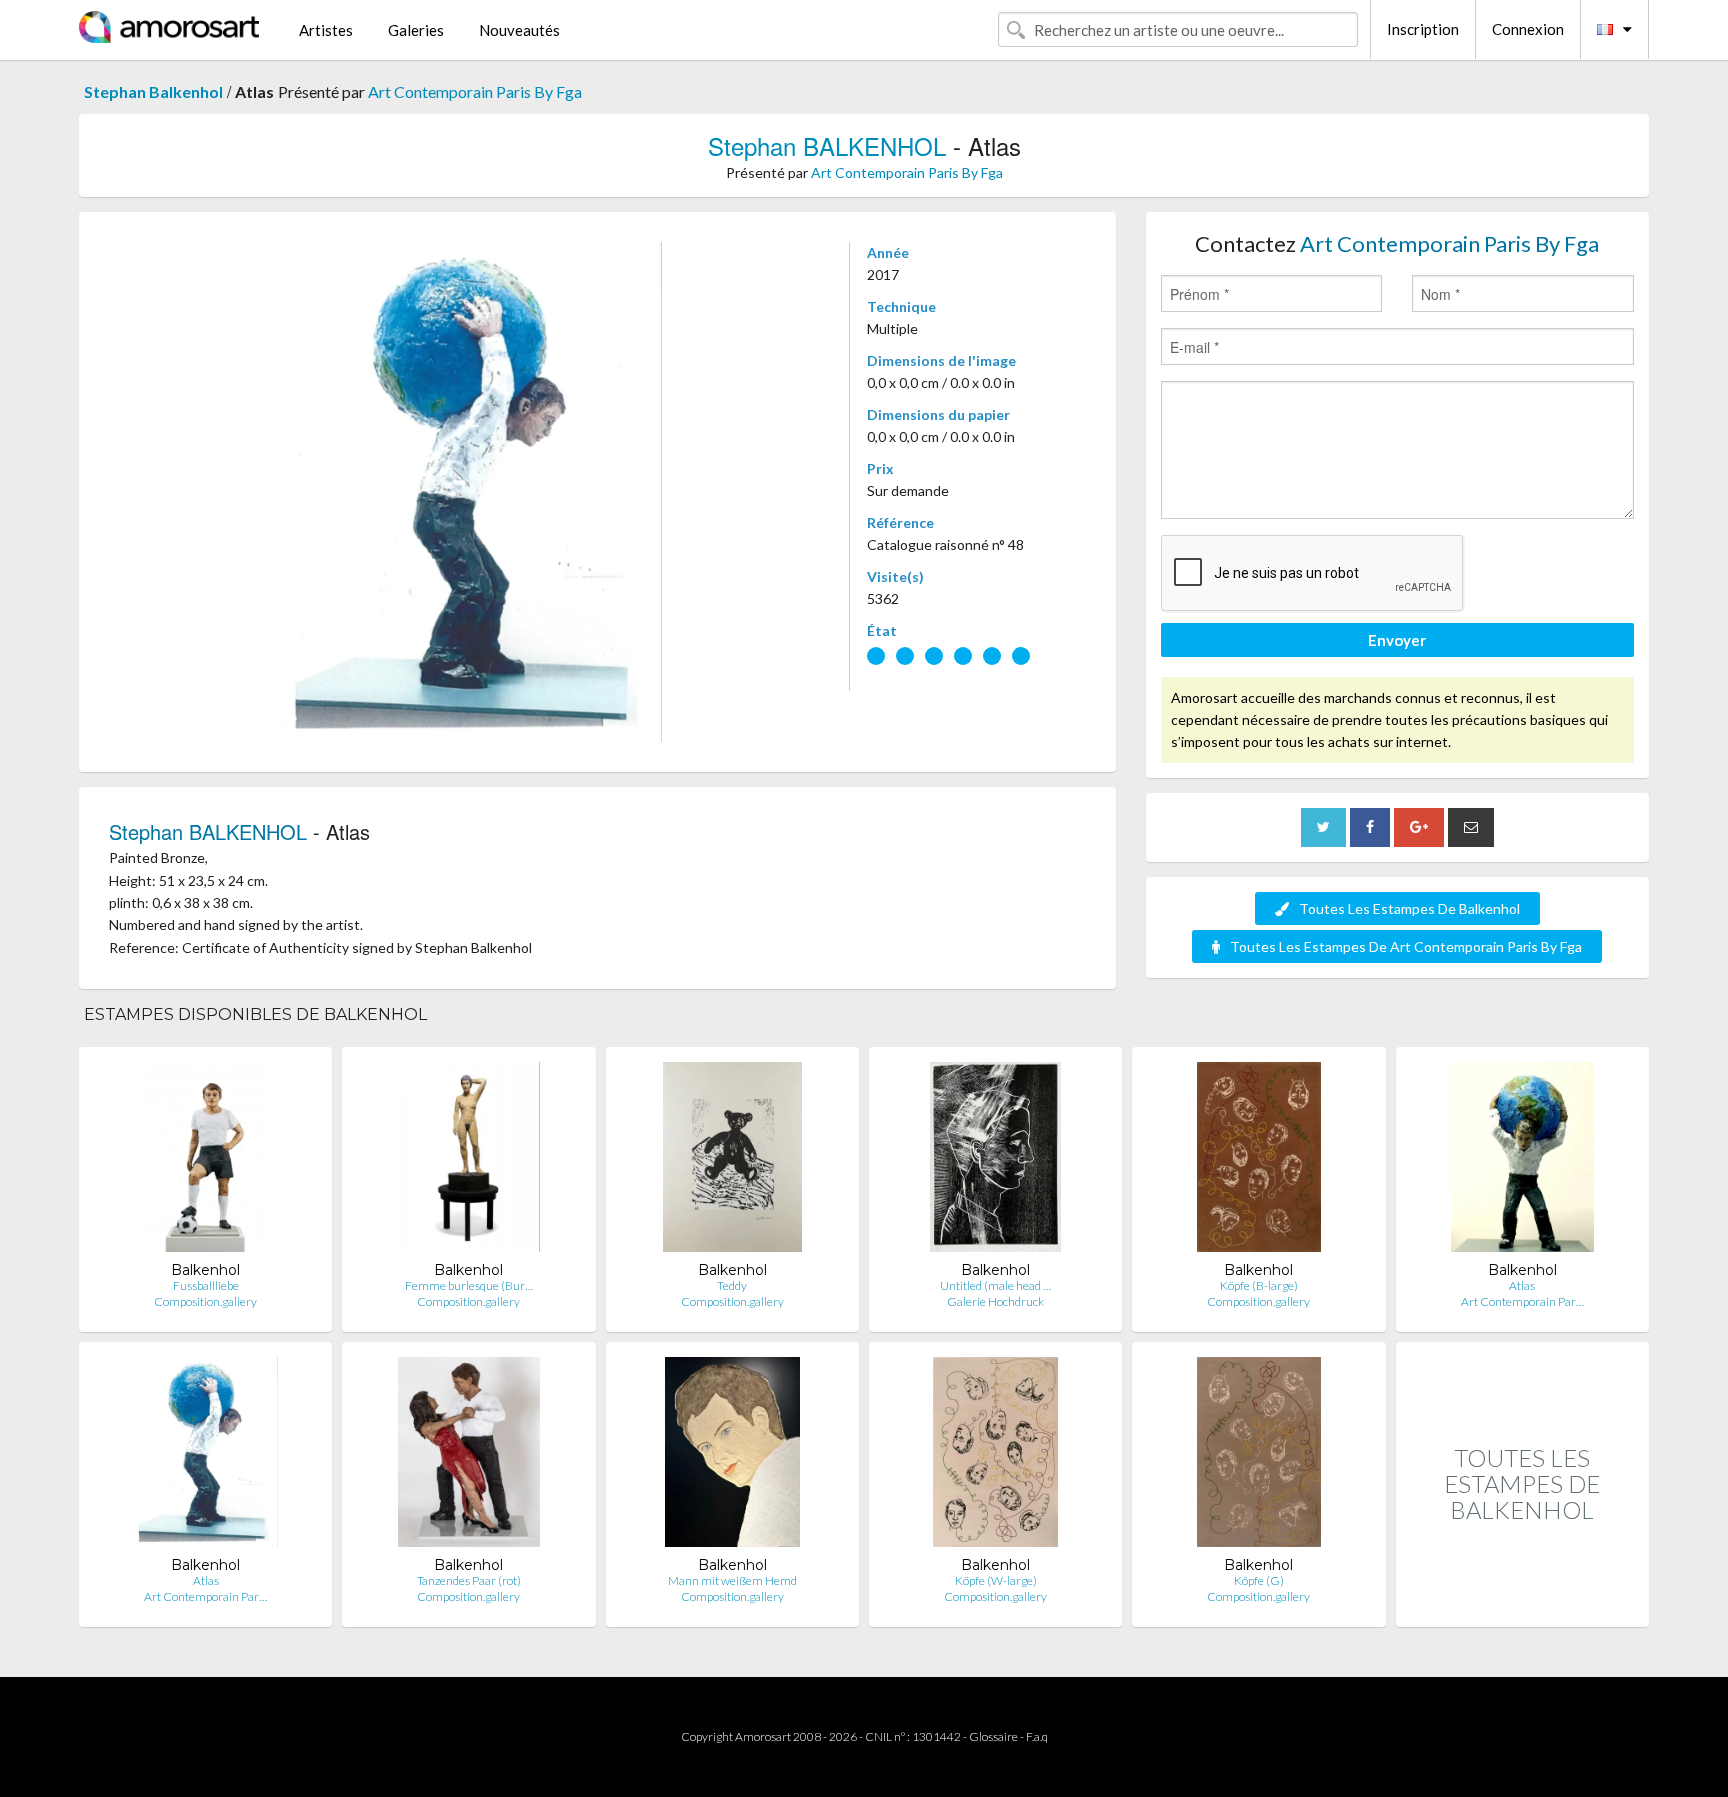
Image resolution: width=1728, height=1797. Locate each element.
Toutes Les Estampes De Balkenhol (1409, 908)
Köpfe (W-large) (996, 1580)
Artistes (326, 30)
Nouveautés (519, 30)
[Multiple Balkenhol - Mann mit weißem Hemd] (732, 1456)
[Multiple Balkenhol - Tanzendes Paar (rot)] (469, 1456)
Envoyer (1397, 640)
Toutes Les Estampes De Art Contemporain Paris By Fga (1406, 946)
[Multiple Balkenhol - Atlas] (1522, 1161)
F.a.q (1037, 1736)
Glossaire (993, 1736)
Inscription (1423, 29)
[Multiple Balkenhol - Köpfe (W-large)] (995, 1456)
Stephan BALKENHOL (827, 145)
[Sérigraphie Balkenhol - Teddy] (732, 1161)
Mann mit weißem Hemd (732, 1580)
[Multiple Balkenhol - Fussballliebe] (205, 1161)
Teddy (732, 1285)
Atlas (1522, 1285)
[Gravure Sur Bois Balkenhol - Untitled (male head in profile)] (995, 1161)
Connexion (1528, 29)
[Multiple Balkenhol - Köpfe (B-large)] (1259, 1161)
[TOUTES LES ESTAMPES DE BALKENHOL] (1522, 1605)
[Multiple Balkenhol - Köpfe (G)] (1259, 1456)
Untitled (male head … (995, 1285)
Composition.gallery (205, 1301)
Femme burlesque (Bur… (469, 1285)
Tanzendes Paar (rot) (469, 1580)
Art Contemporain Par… (1522, 1301)
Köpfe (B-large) (1259, 1285)
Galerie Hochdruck (995, 1301)
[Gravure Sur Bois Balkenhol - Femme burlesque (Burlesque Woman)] (469, 1161)
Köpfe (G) (1259, 1580)
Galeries (416, 30)
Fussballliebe (206, 1285)
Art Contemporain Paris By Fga (475, 91)
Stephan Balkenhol (153, 91)
